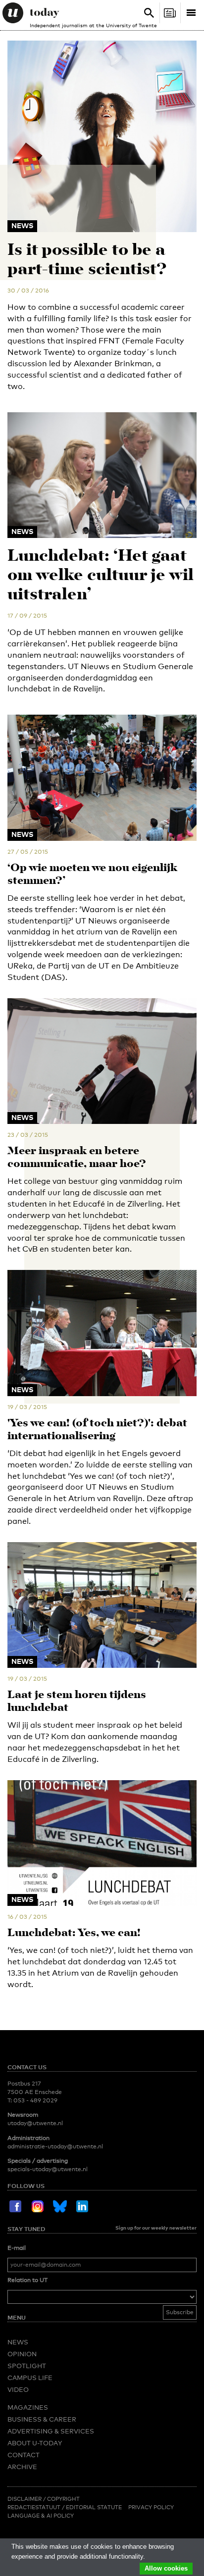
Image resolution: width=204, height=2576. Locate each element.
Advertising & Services (51, 2431)
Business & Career (42, 2419)
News (18, 2342)
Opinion (22, 2354)
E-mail (17, 2248)
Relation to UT (27, 2280)
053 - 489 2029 (35, 2100)
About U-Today (35, 2443)
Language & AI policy (41, 2516)
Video (18, 2389)
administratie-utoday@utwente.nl (55, 2146)
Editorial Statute (94, 2507)
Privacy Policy (151, 2507)
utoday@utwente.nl (35, 2123)
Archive (22, 2467)
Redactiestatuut (35, 2507)
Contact (24, 2455)
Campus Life (30, 2378)
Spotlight (27, 2366)
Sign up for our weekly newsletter (156, 2228)
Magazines (28, 2407)
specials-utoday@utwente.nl (48, 2169)
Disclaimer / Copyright (44, 2499)
